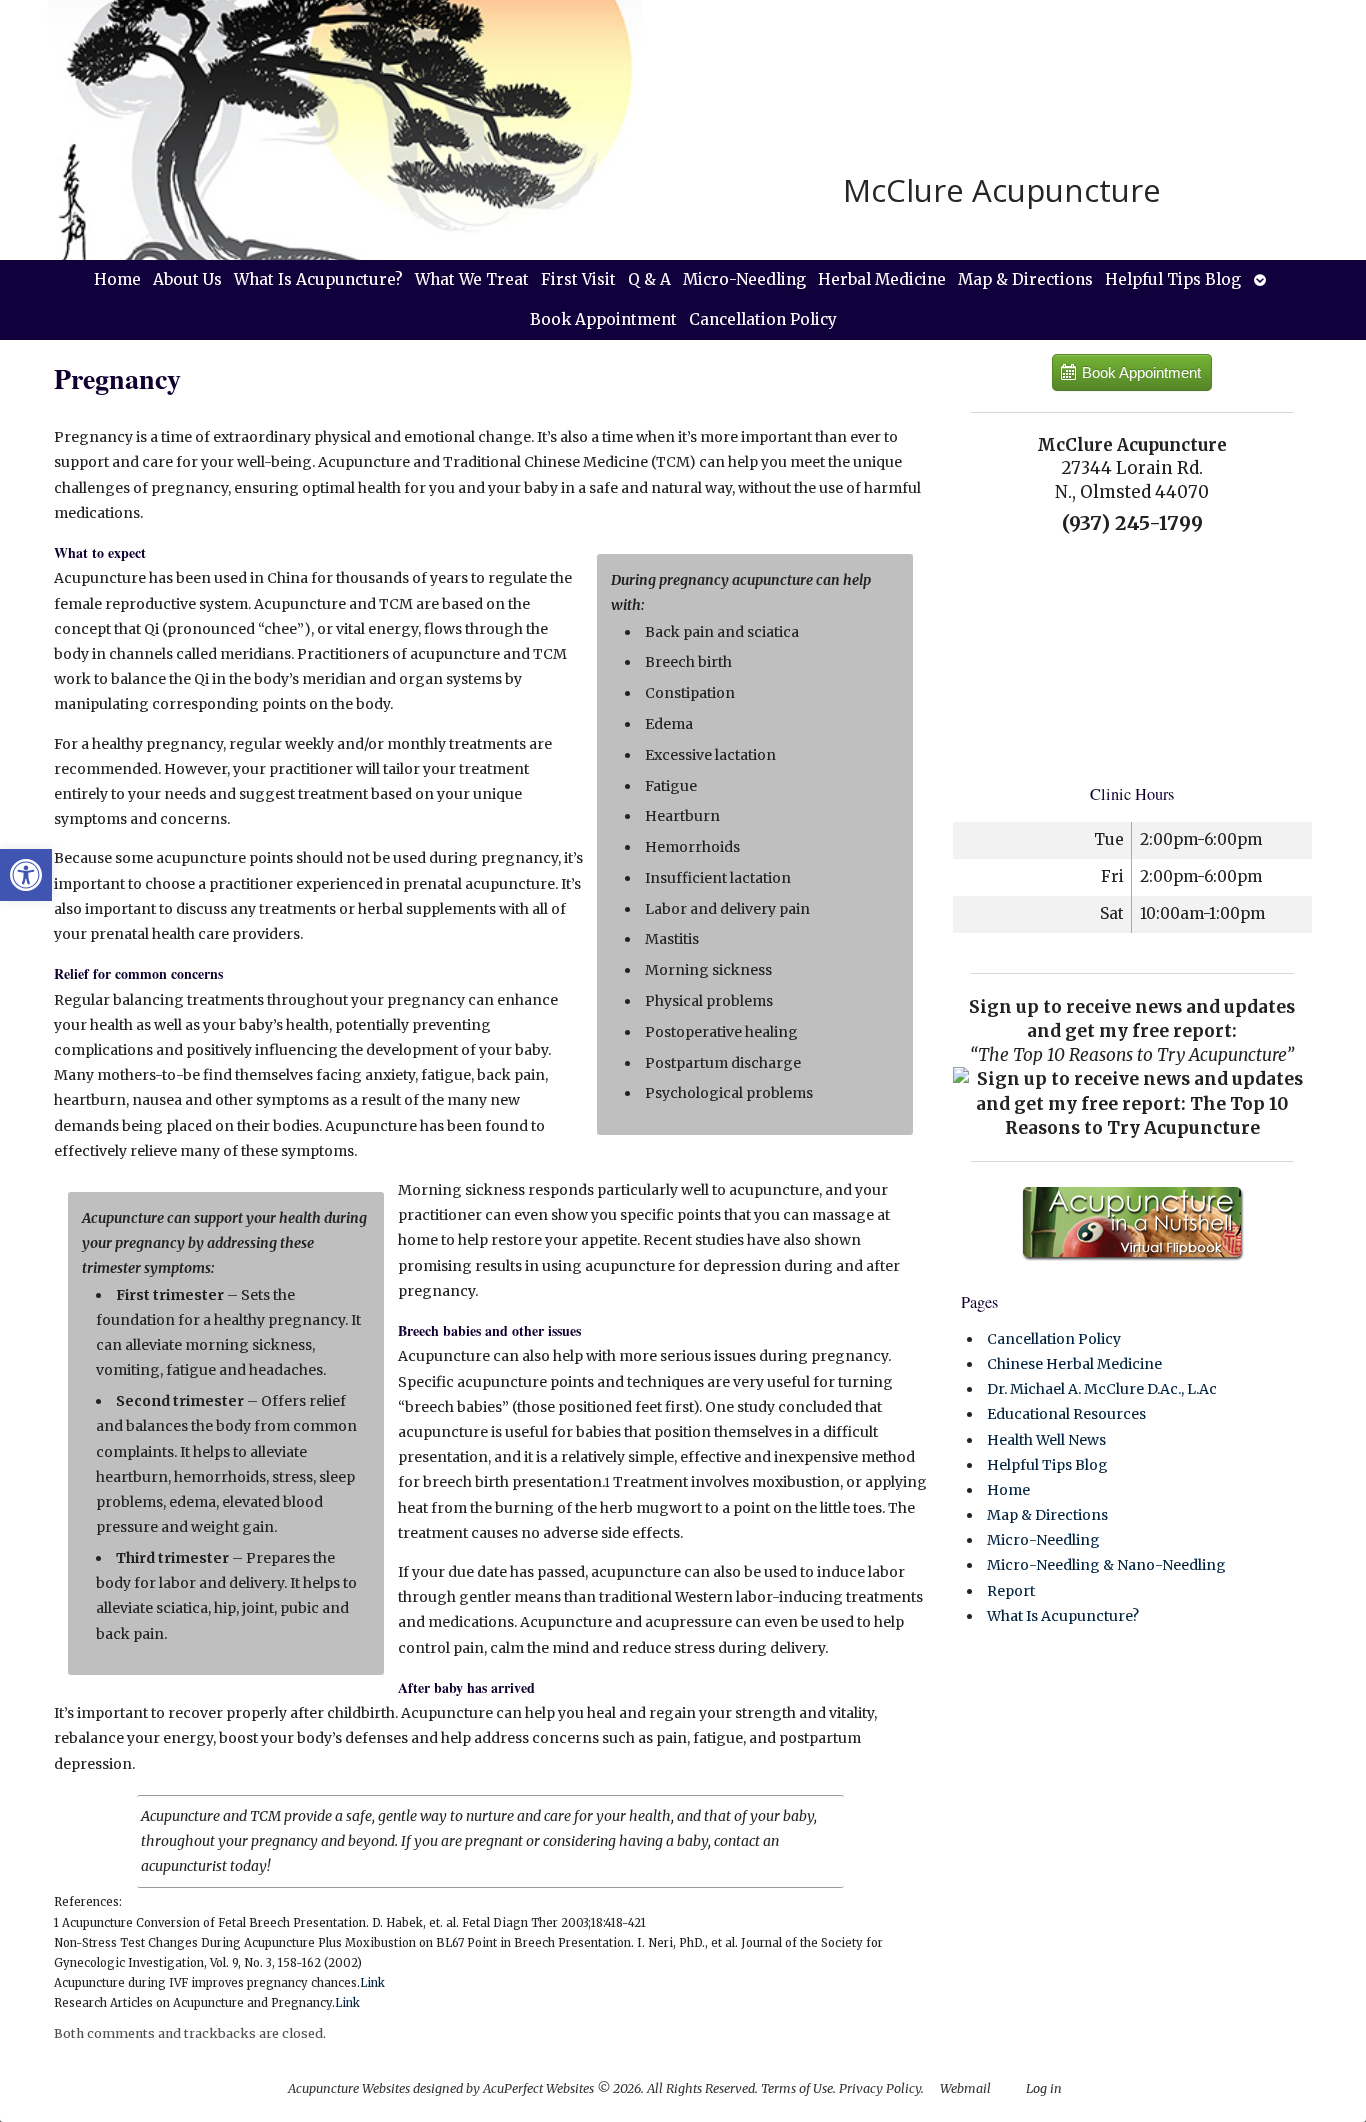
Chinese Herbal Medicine (1074, 1364)
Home (117, 279)
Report (1011, 1591)
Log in (1044, 2088)
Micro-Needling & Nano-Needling (1106, 1565)
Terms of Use (797, 2088)
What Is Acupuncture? (318, 279)
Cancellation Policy (763, 319)
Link (372, 1983)
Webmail (965, 2088)
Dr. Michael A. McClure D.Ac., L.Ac (1102, 1389)
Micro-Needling (744, 279)
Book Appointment (603, 319)
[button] (26, 875)
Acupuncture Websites (349, 2088)
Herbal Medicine (882, 279)
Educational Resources (1066, 1414)
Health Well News (1046, 1440)
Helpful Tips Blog (1173, 279)
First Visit (578, 279)
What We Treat (472, 279)
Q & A (649, 279)
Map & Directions (1025, 279)
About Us (187, 279)
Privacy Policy (880, 2088)
